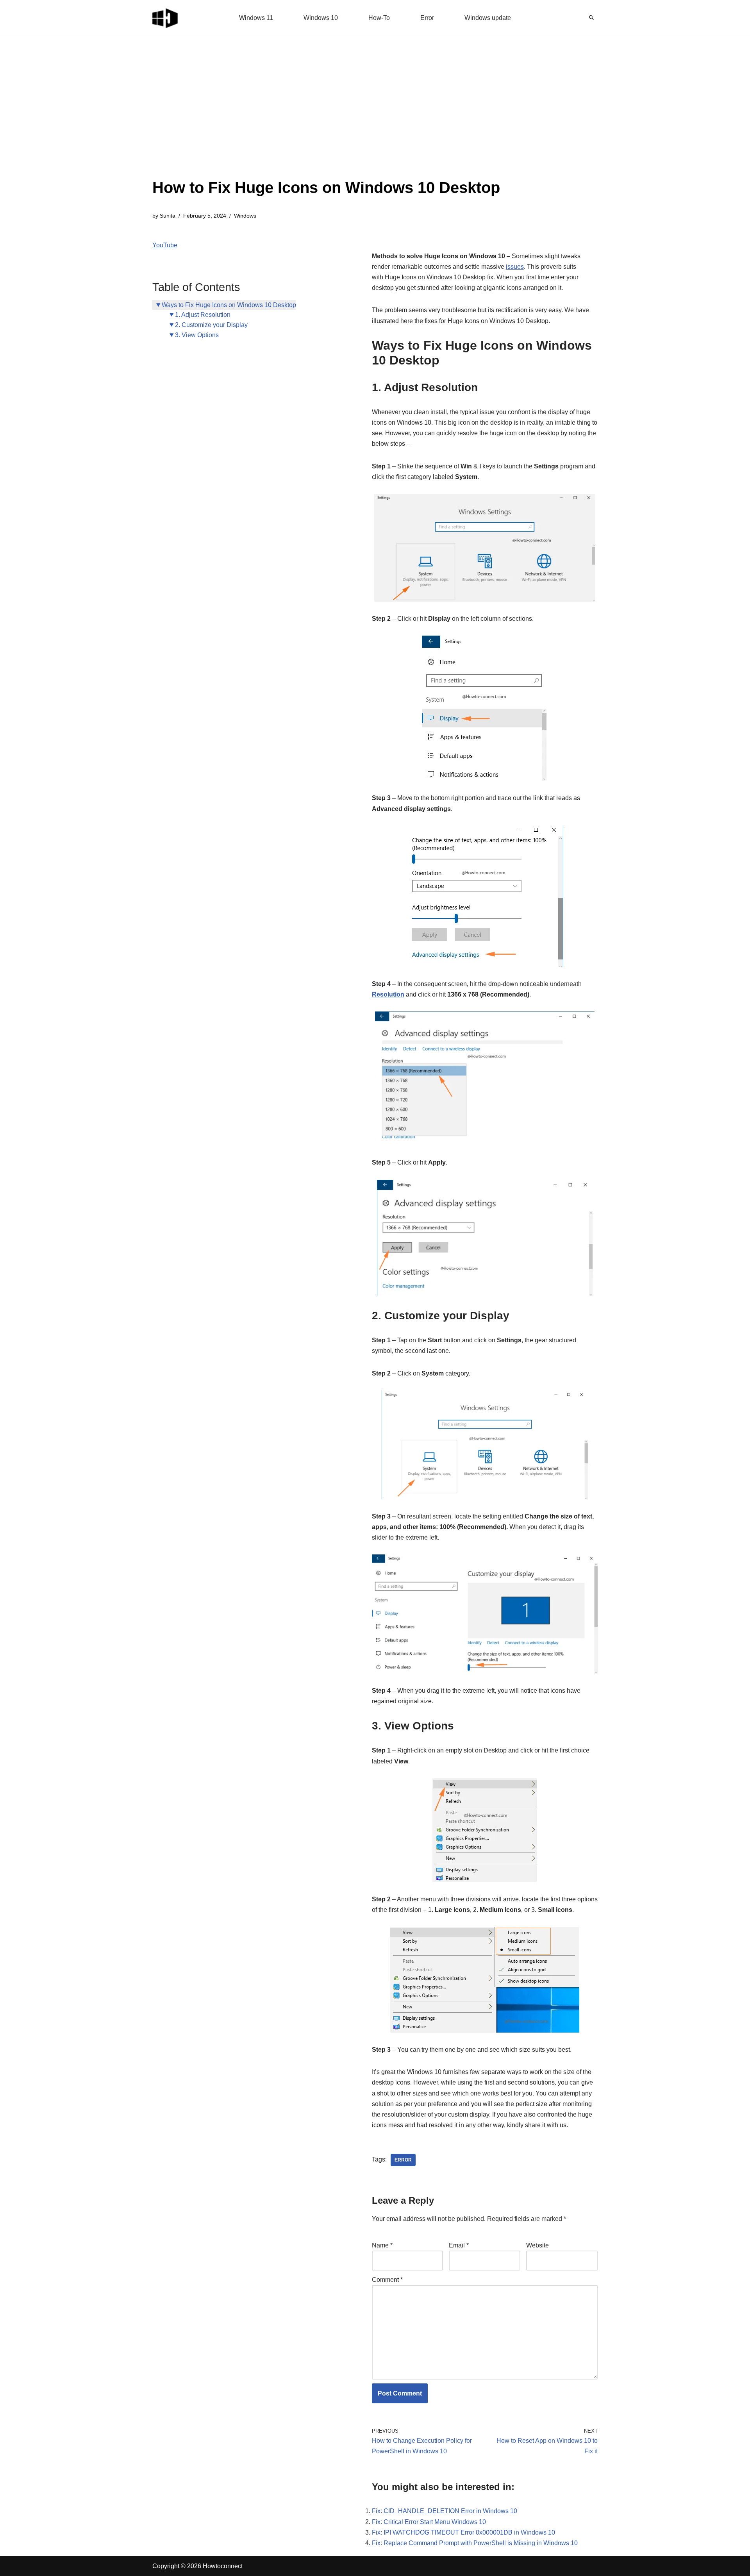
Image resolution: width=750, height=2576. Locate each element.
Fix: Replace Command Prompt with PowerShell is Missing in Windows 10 (475, 2543)
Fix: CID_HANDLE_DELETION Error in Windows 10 (445, 2511)
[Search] (591, 18)
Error (427, 18)
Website (537, 2245)
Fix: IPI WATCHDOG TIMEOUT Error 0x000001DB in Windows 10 (463, 2532)
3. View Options (197, 335)
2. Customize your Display (211, 325)
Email (459, 2245)
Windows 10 (321, 18)
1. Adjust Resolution (203, 315)
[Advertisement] (326, 117)
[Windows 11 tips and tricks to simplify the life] (166, 18)
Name (382, 2245)
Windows (245, 216)
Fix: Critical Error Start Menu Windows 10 (429, 2522)
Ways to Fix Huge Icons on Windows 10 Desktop (229, 305)
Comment (387, 2280)
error (403, 2160)
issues (515, 267)
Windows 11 (256, 18)
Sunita (168, 216)
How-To (379, 18)
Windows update (488, 18)
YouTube (165, 245)
